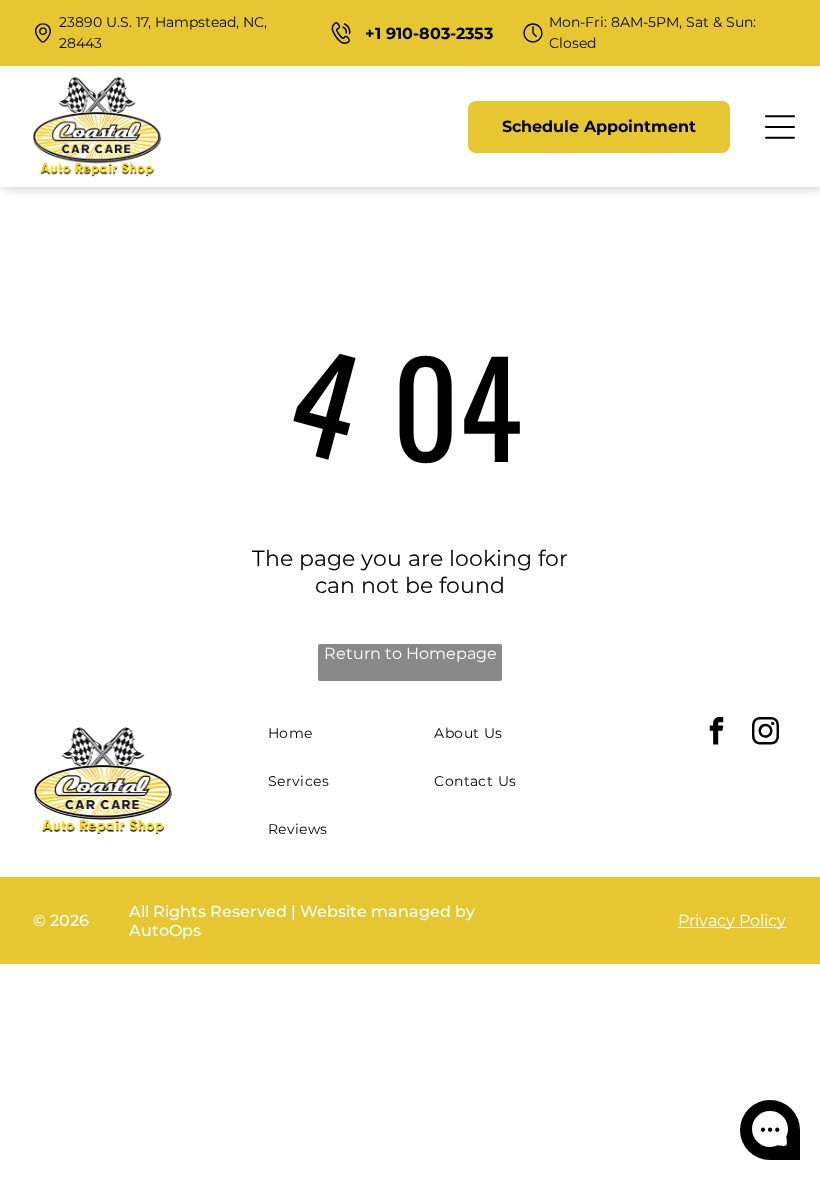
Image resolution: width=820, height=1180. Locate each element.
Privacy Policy (732, 920)
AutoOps (165, 930)
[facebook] (716, 733)
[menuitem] (344, 733)
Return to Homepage (410, 653)
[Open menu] (780, 127)
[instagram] (765, 733)
